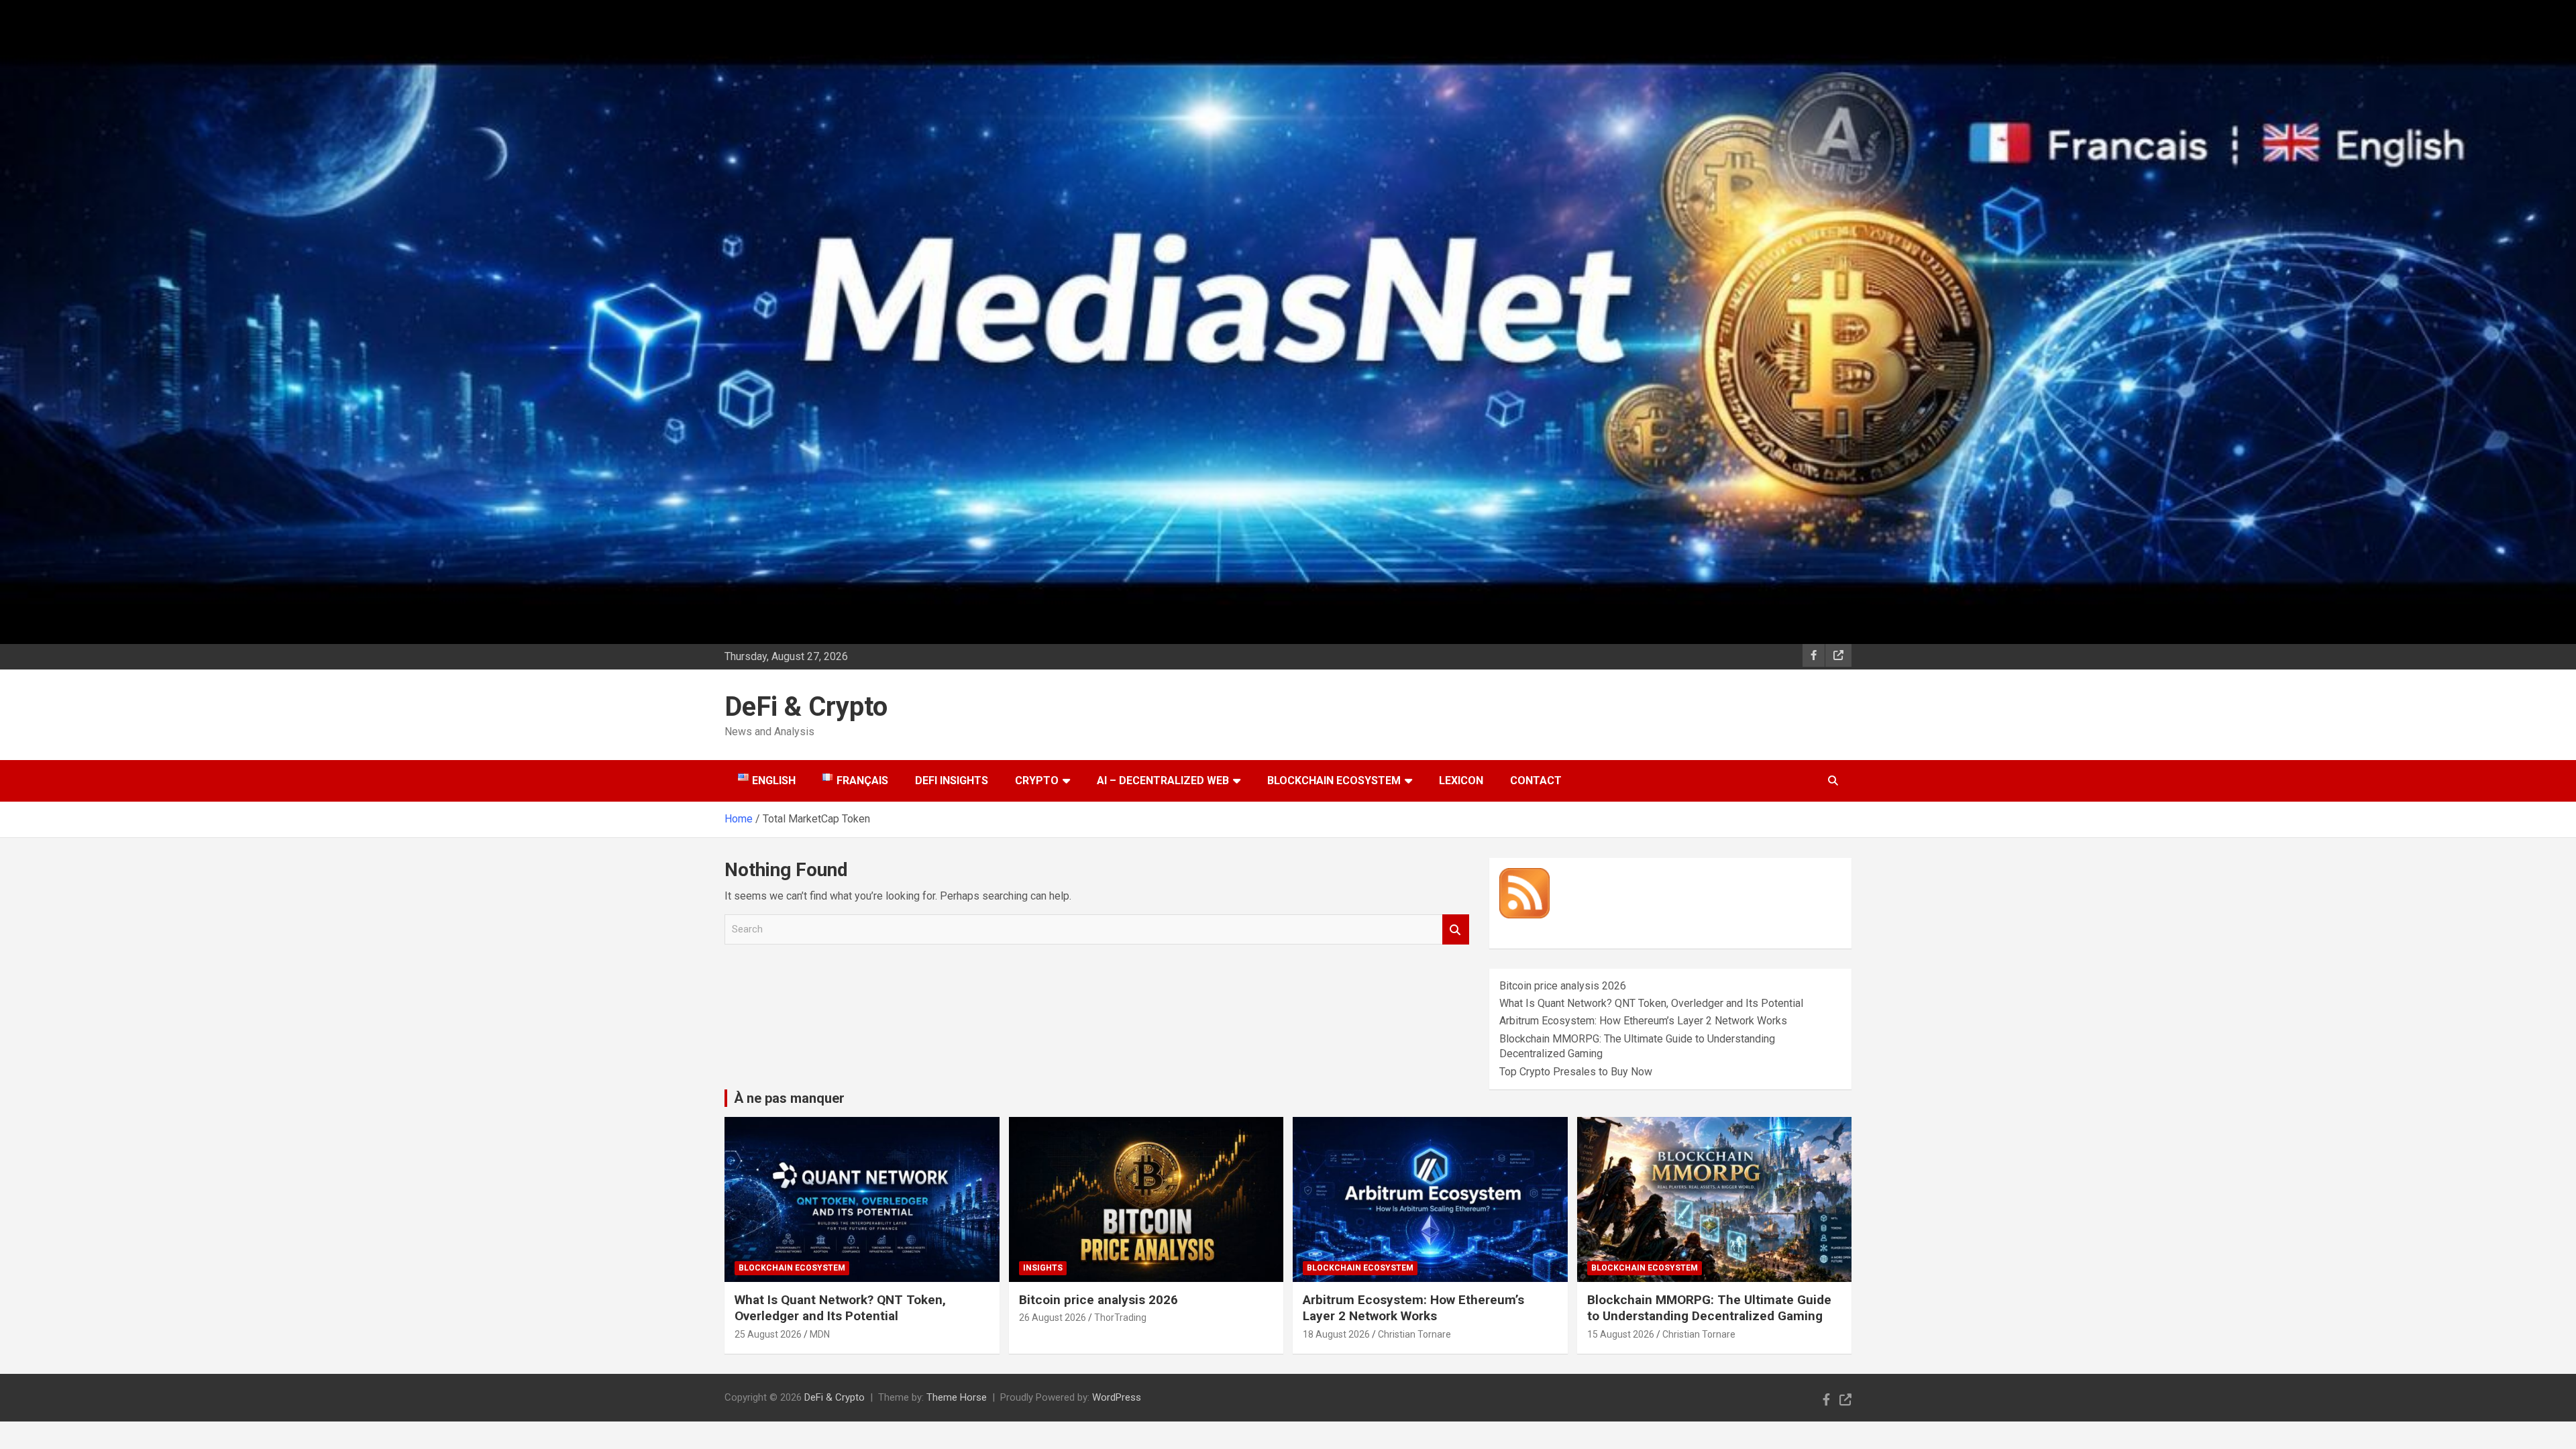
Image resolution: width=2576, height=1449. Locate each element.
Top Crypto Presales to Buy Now (1576, 1072)
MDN (820, 1334)
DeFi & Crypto (806, 707)
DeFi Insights (952, 781)
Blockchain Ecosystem (1334, 781)
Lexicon (1461, 781)
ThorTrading (1120, 1318)
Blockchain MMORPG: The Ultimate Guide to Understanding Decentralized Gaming (1709, 1308)
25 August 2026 (768, 1334)
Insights (1043, 1268)
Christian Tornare (1414, 1334)
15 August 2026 (1621, 1334)
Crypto (1037, 781)
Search (1456, 929)
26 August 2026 (1053, 1318)
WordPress (1117, 1397)
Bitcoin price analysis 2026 (1563, 986)
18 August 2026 (1336, 1334)
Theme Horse (957, 1397)
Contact (1536, 781)
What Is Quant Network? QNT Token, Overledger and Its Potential (1651, 1003)
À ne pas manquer (789, 1098)
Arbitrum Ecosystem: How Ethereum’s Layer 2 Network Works (1643, 1021)
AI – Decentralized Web (1163, 781)
